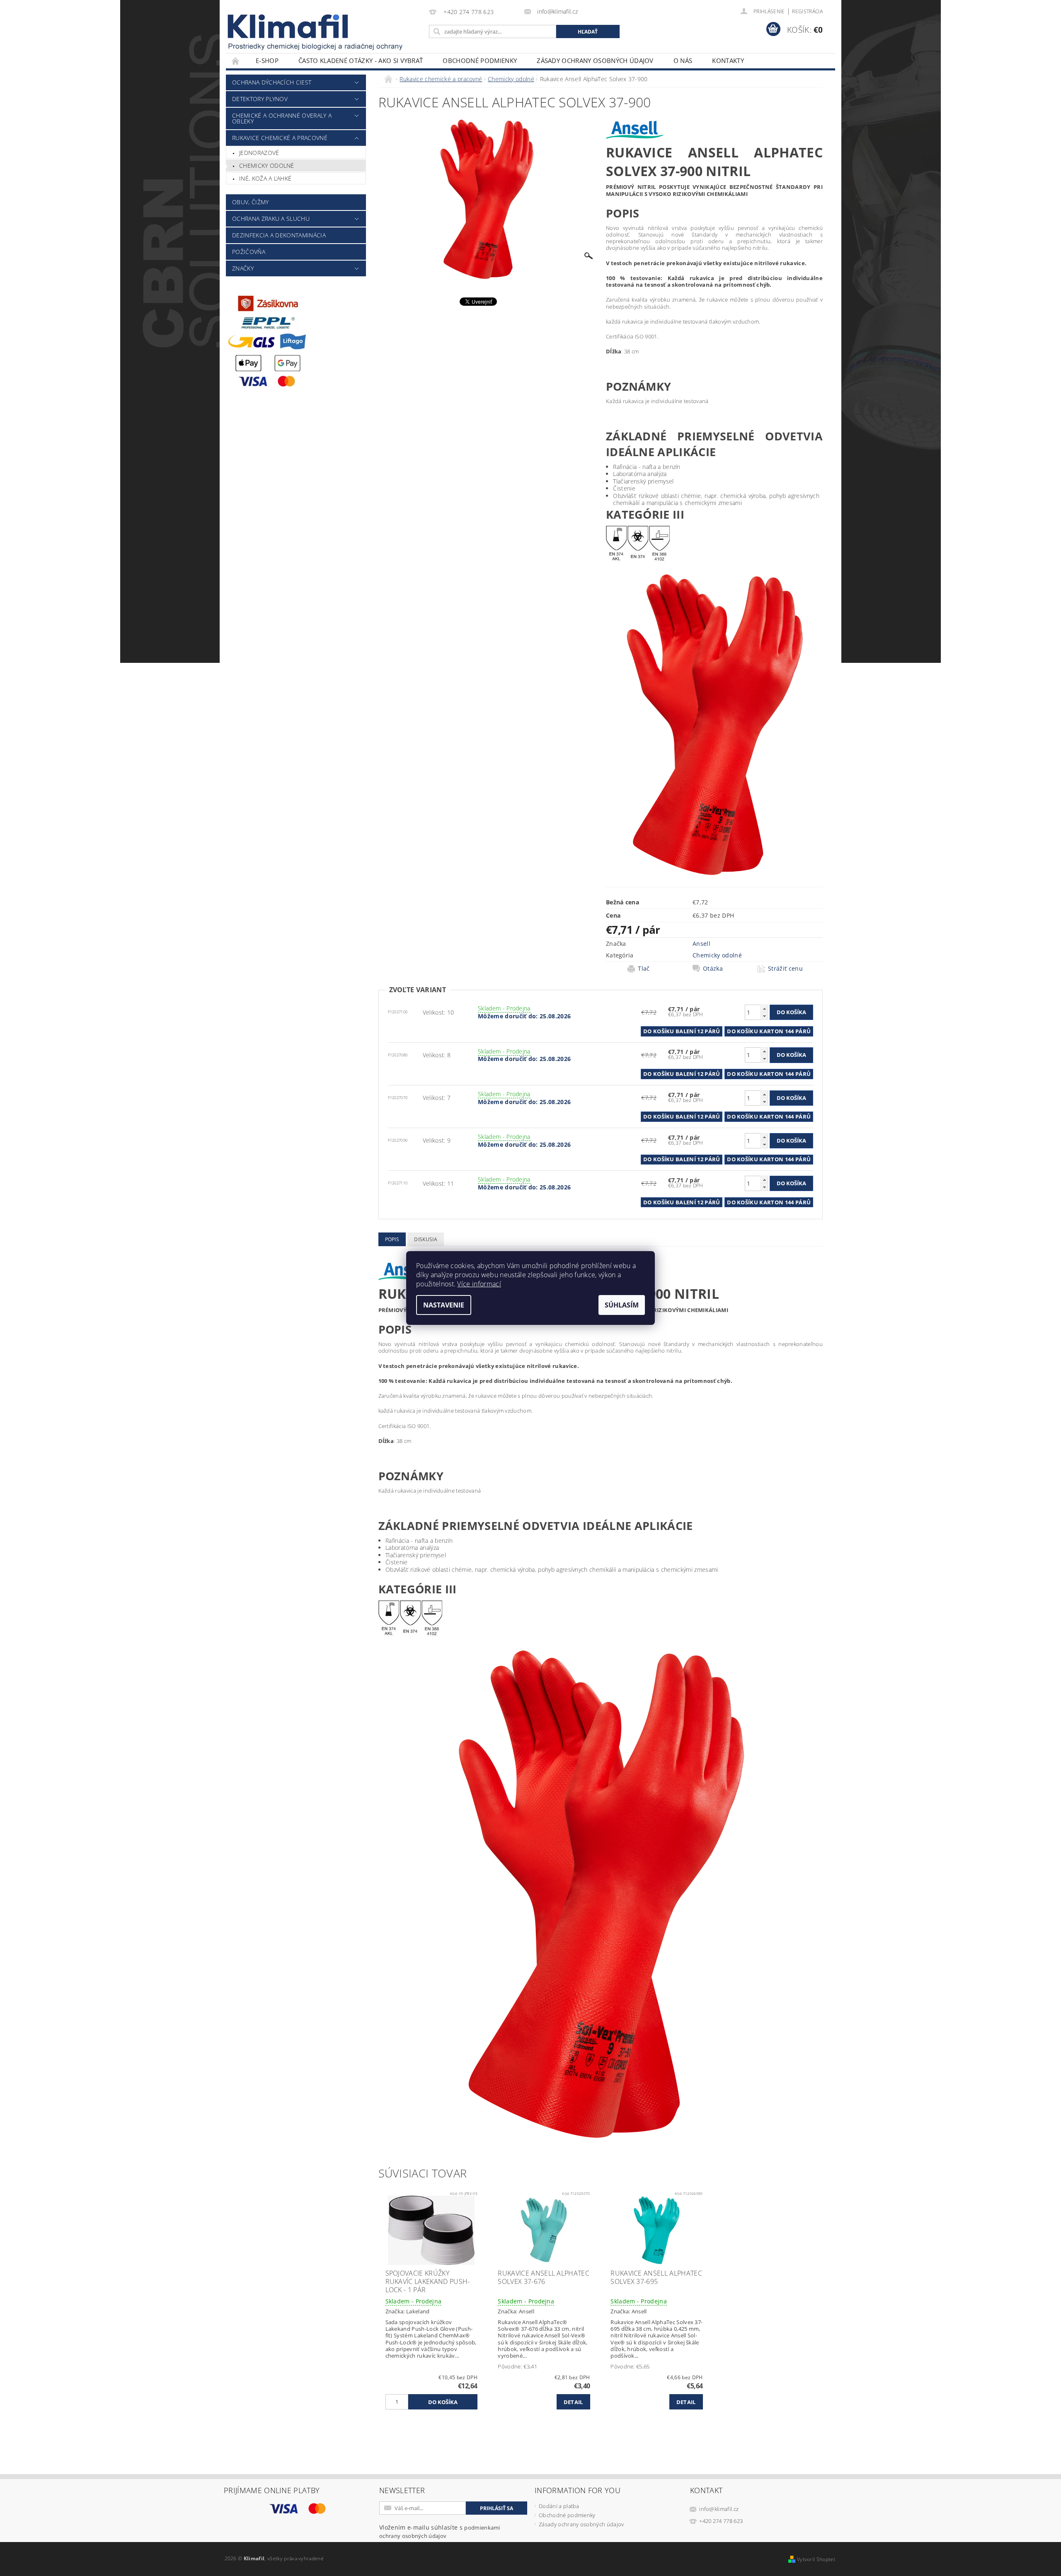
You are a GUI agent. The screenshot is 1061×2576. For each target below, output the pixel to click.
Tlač (644, 969)
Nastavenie (444, 1305)
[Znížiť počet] (764, 1016)
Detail (573, 2402)
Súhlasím (622, 1305)
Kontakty (728, 60)
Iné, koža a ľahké (265, 178)
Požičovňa (249, 252)
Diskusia (426, 1239)
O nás (683, 60)
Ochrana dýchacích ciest (272, 82)
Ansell (701, 944)
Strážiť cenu (785, 969)
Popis (392, 1239)
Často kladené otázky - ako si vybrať (361, 60)
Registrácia (807, 11)
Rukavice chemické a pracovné (280, 138)
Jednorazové (259, 153)
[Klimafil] (288, 26)
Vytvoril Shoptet (816, 2559)
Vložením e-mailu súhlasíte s (440, 2531)
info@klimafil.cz (719, 2509)
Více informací (479, 1284)
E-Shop (267, 60)
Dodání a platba (559, 2506)
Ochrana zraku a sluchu (271, 219)
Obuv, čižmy (251, 202)
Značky (243, 268)
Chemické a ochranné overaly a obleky (282, 118)
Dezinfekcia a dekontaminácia (279, 235)
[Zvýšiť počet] (764, 1009)
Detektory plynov (260, 99)
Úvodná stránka (236, 61)
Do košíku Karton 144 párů (769, 1031)
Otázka (713, 969)
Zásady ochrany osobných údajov (595, 60)
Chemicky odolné (267, 166)
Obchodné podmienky (480, 60)
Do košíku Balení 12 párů (682, 1031)
